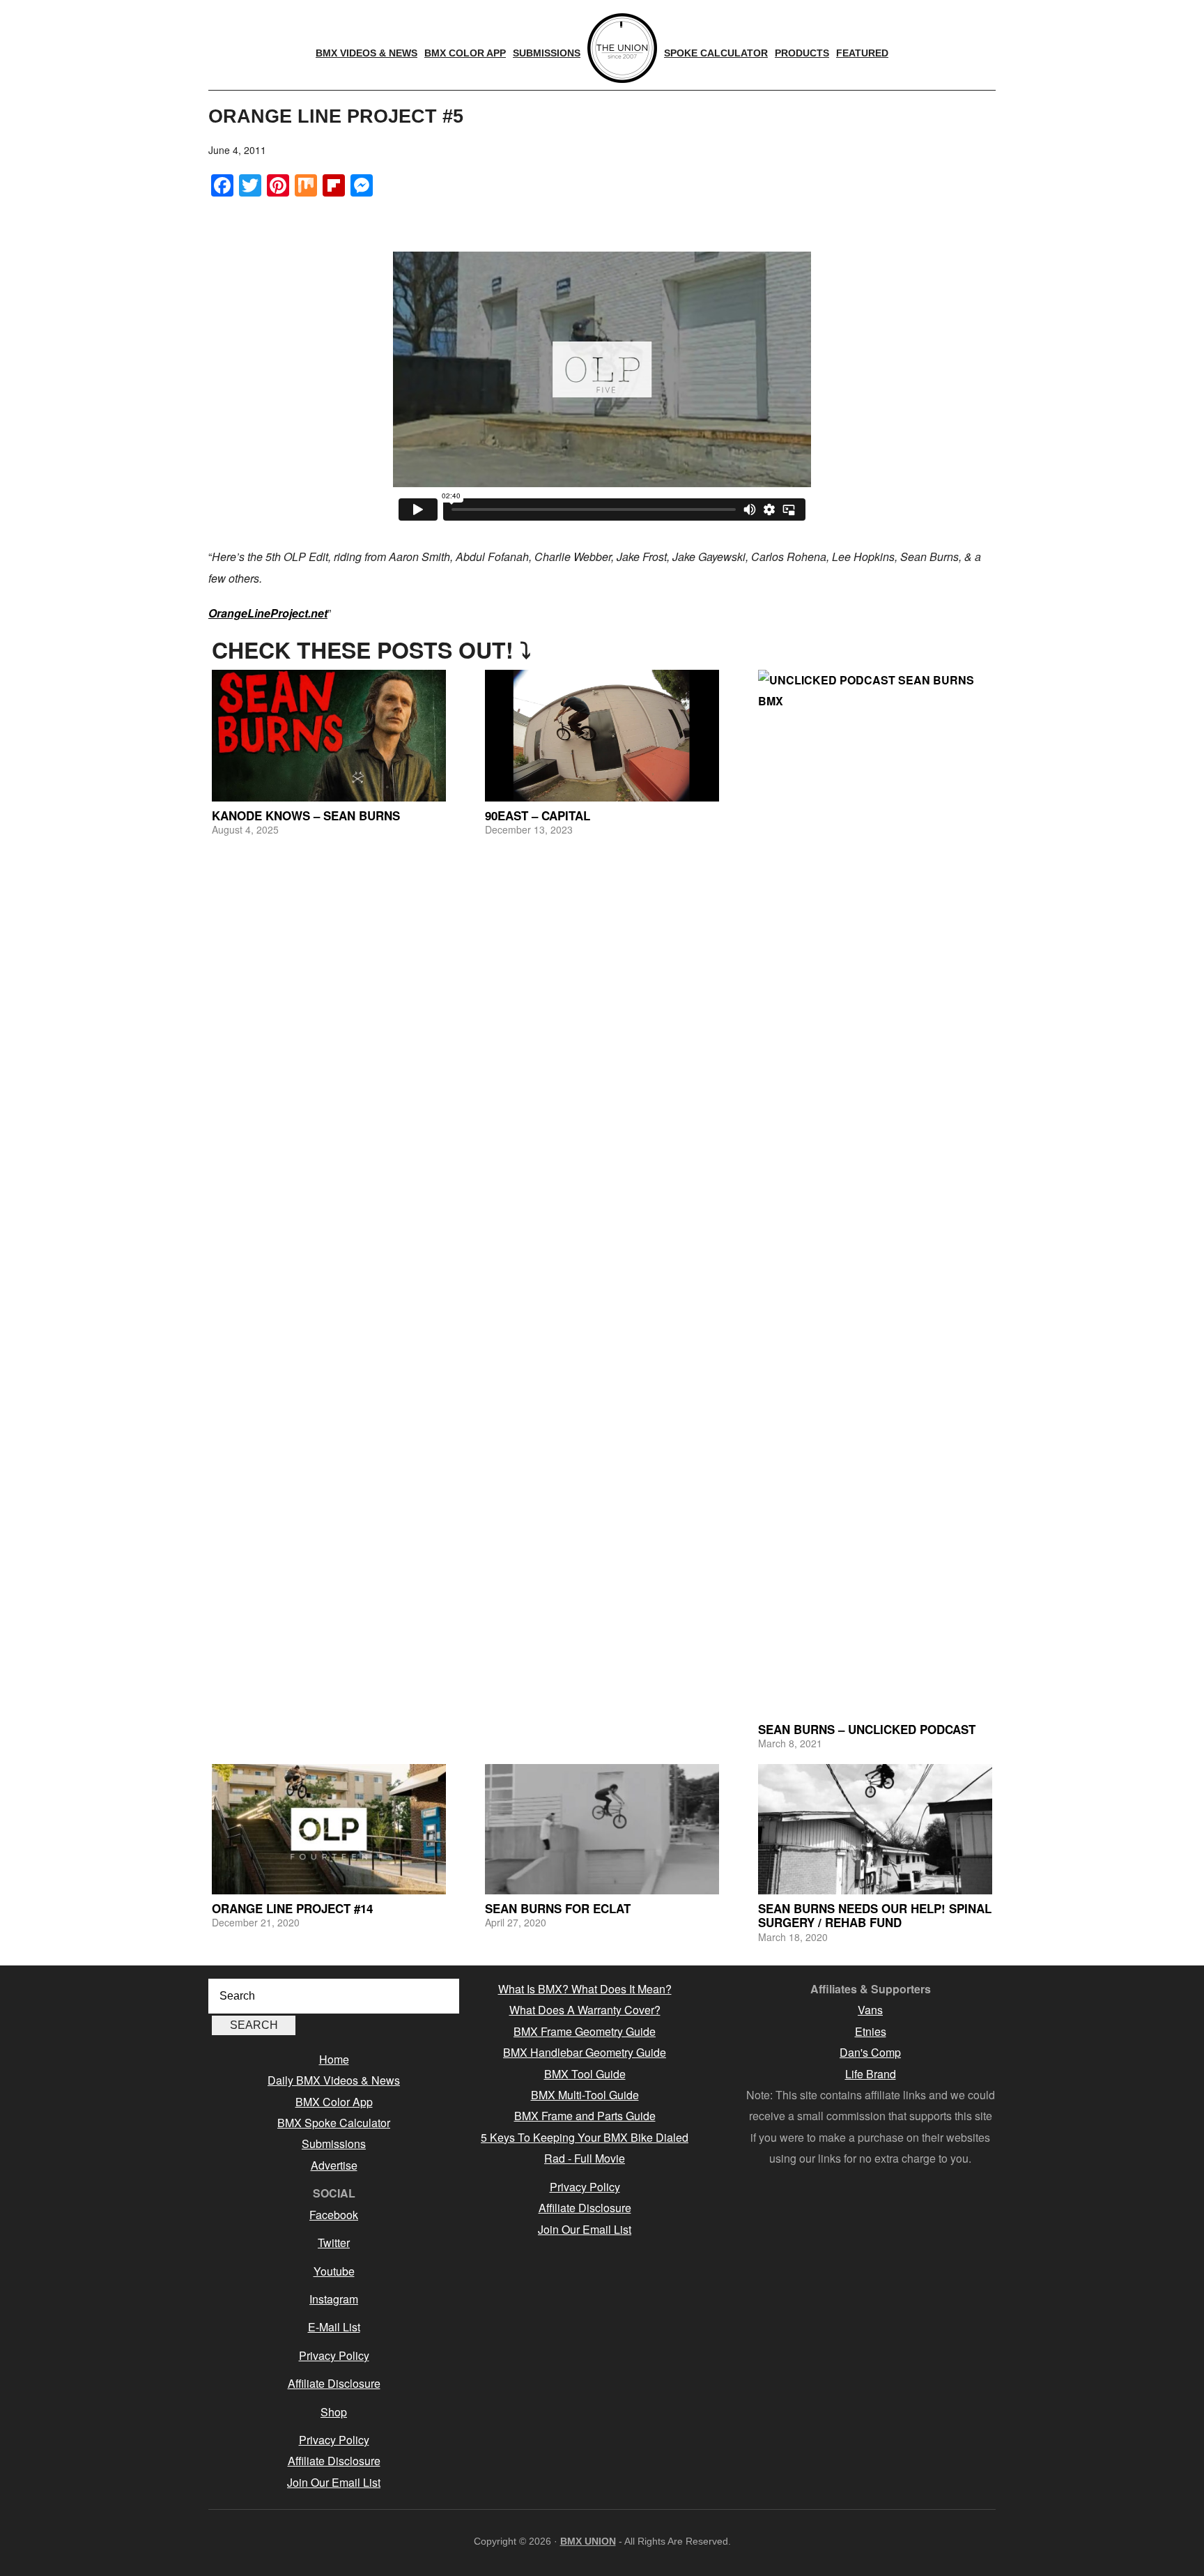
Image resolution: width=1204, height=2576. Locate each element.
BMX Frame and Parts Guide (585, 2116)
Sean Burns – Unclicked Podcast (867, 1729)
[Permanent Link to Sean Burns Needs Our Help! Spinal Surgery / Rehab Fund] (875, 1829)
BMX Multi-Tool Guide (585, 2095)
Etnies (871, 2031)
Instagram (334, 2299)
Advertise (334, 2165)
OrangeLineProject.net (268, 613)
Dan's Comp (870, 2052)
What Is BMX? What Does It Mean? (585, 1989)
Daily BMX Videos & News (334, 2080)
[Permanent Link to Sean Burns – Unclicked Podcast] (875, 1193)
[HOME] (622, 48)
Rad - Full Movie (585, 2158)
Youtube (334, 2271)
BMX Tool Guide (585, 2074)
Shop (334, 2412)
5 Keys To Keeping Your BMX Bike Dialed (585, 2137)
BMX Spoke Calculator (334, 2123)
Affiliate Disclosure (334, 2383)
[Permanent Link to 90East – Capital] (602, 736)
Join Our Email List (334, 2482)
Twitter (334, 2242)
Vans (870, 2010)
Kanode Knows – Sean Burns (306, 815)
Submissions (334, 2144)
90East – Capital (538, 815)
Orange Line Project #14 (292, 1908)
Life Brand (871, 2074)
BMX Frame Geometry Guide (585, 2031)
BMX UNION (588, 2541)
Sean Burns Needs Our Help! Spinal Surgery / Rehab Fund (875, 1915)
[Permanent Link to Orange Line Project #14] (329, 1829)
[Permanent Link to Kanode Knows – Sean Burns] (329, 736)
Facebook (334, 2215)
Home (334, 2059)
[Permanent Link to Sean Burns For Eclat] (602, 1829)
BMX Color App (334, 2102)
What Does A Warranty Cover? (585, 2010)
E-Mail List (334, 2327)
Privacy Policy (334, 2355)
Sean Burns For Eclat (558, 1908)
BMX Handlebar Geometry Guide (585, 2052)
